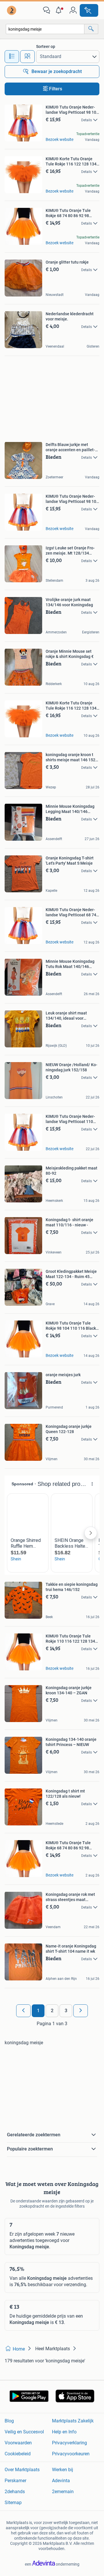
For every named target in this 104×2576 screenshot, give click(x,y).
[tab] (12, 57)
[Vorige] (23, 2011)
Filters (56, 89)
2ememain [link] (63, 2492)
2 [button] (52, 2011)
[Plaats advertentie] (89, 10)
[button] (60, 10)
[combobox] (45, 29)
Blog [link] (9, 2421)
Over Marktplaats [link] (22, 2470)
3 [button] (66, 2011)
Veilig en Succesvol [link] (24, 2432)
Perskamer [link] (15, 2481)
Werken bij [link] (63, 2470)
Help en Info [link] (64, 2432)
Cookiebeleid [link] (18, 2454)
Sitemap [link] (13, 2503)
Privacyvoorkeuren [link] (71, 2454)
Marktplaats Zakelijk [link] (73, 2421)
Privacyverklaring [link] (69, 2443)
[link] (12, 10)
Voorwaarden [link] (18, 2443)
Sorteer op (46, 46)
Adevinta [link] (61, 2481)
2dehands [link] (15, 2492)
